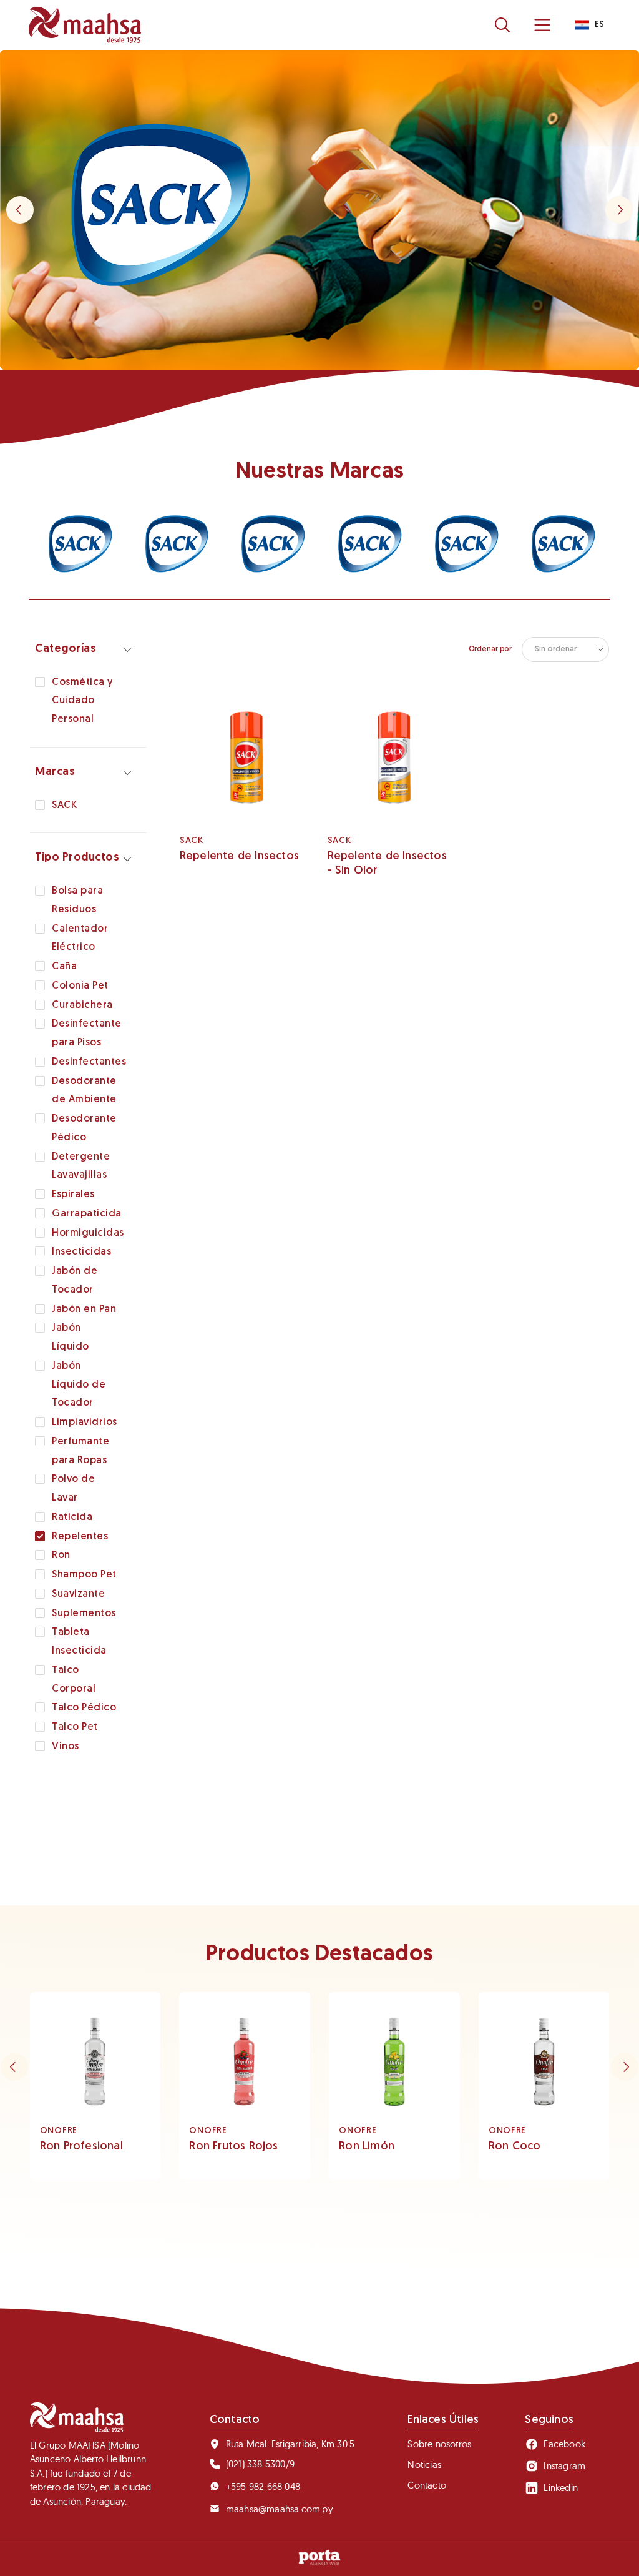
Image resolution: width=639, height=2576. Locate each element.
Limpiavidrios (85, 1423)
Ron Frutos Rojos (233, 2147)
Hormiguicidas (88, 1233)
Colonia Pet (80, 986)
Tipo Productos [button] (77, 858)
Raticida (72, 1517)
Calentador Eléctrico (80, 939)
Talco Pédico (84, 1708)
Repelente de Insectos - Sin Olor (387, 864)
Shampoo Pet (84, 1575)
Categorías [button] (66, 649)
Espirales (73, 1195)
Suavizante (78, 1594)
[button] (619, 210)
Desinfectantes (89, 1062)
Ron (61, 1556)
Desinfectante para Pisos (87, 1034)
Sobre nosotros (439, 2444)
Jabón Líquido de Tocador (79, 1385)
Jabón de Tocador (75, 1281)
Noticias (424, 2465)
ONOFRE (59, 2131)
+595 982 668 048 (263, 2486)
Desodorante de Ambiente (84, 1091)
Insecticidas (81, 1252)
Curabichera (82, 1005)
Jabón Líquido (71, 1338)
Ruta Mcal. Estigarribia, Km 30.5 (290, 2444)
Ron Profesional (81, 2147)
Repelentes (80, 1537)
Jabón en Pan (84, 1310)
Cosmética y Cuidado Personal (82, 701)
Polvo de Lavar (73, 1489)
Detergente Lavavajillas (81, 1167)
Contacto (427, 2485)
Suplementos (84, 1614)
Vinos (66, 1747)
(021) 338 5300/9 (260, 2464)
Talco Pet (75, 1727)
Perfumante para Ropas (80, 1451)
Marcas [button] (55, 772)
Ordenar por (490, 649)
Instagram (564, 2466)
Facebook (564, 2444)
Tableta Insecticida (79, 1642)
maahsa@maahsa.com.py (280, 2509)
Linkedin (561, 2488)
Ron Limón (367, 2147)
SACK (64, 806)
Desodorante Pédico (84, 1128)
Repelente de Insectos (239, 857)
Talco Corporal (74, 1680)
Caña (64, 967)
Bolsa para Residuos (77, 901)
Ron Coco (515, 2147)
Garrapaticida (87, 1214)
